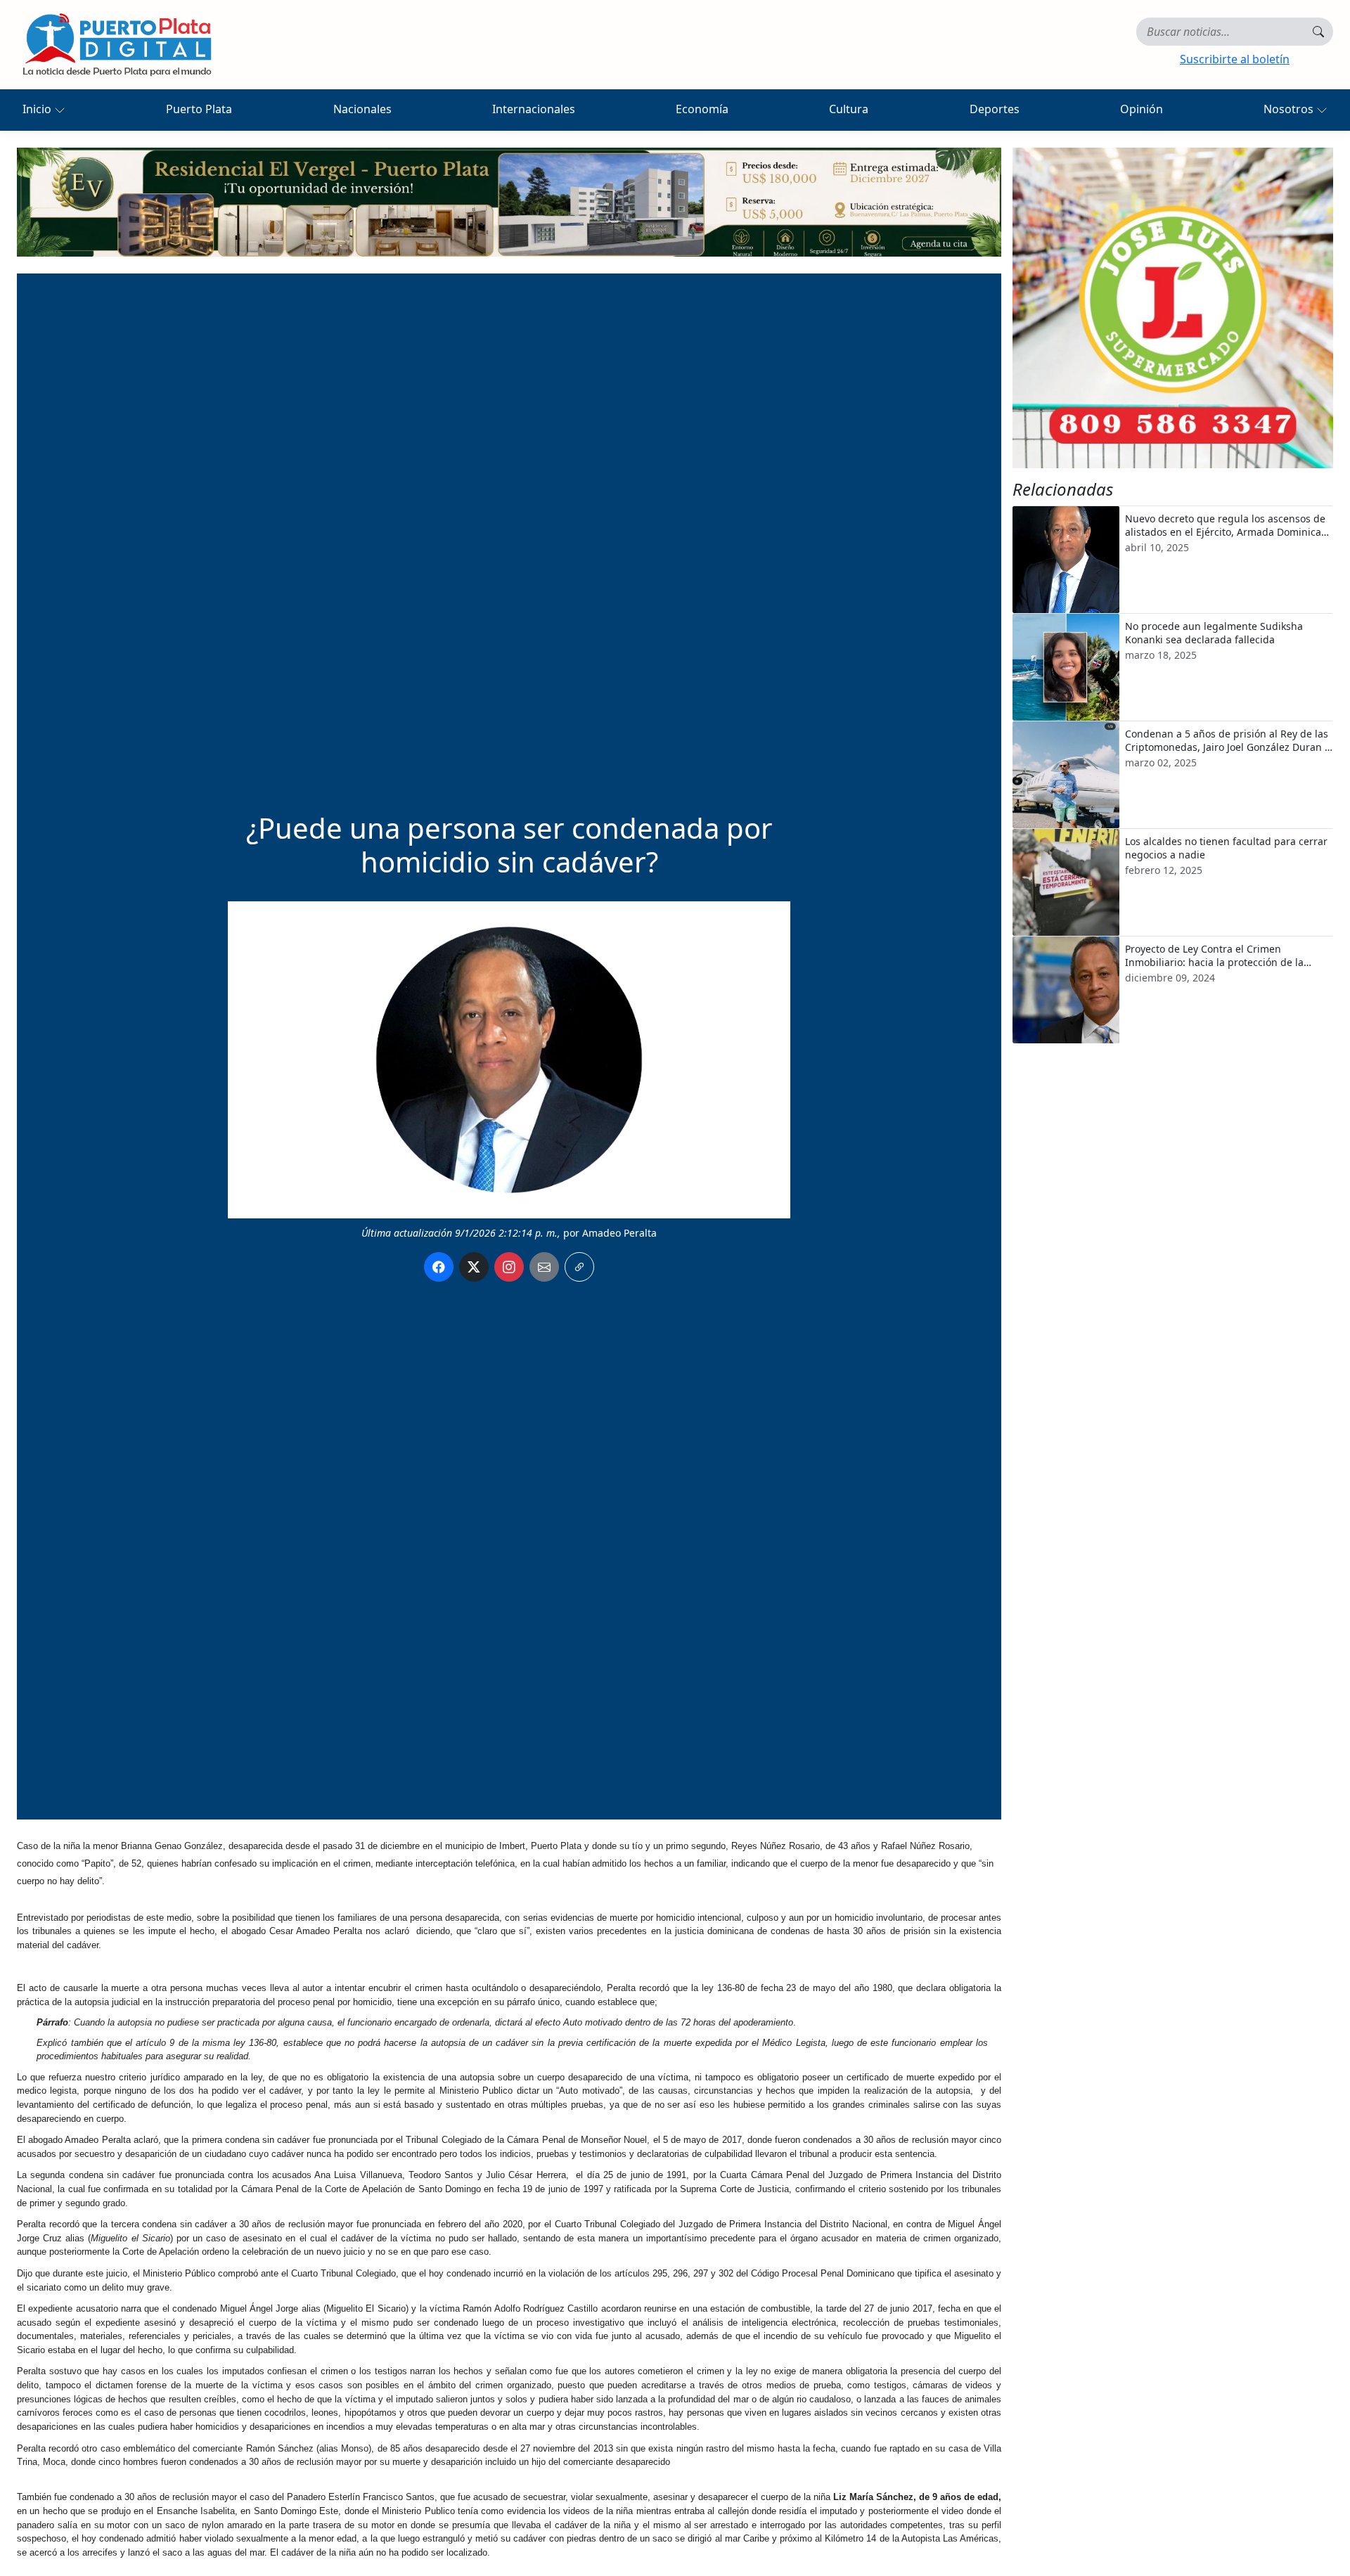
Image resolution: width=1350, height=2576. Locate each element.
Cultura (849, 109)
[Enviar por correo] (544, 1267)
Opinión (1142, 109)
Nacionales (362, 109)
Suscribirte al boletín (1235, 59)
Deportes (995, 109)
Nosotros (1290, 109)
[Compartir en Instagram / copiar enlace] (509, 1267)
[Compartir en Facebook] (439, 1267)
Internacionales (534, 109)
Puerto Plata (199, 109)
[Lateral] (1173, 308)
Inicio (38, 109)
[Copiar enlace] (579, 1267)
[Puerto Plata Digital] (117, 45)
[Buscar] (1318, 32)
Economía (702, 109)
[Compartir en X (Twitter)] (474, 1267)
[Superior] (509, 201)
